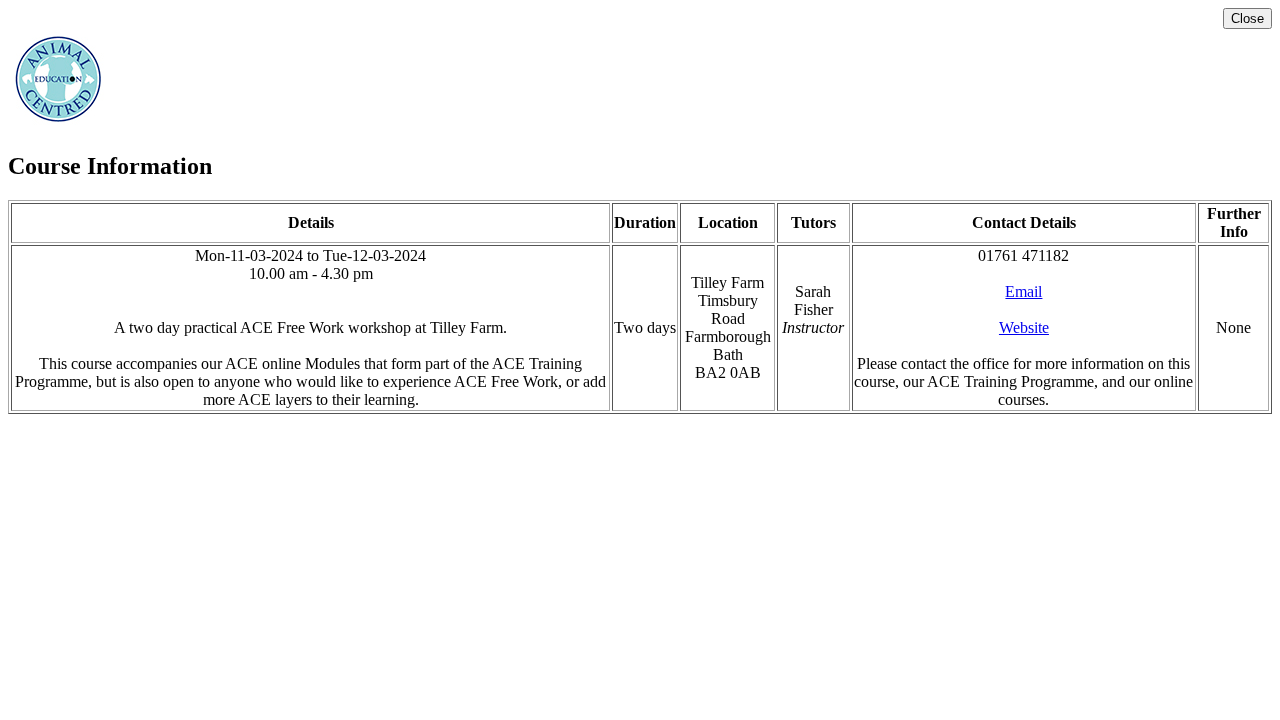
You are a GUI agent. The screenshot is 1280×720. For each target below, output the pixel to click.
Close (1247, 18)
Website (1024, 327)
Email (1023, 291)
